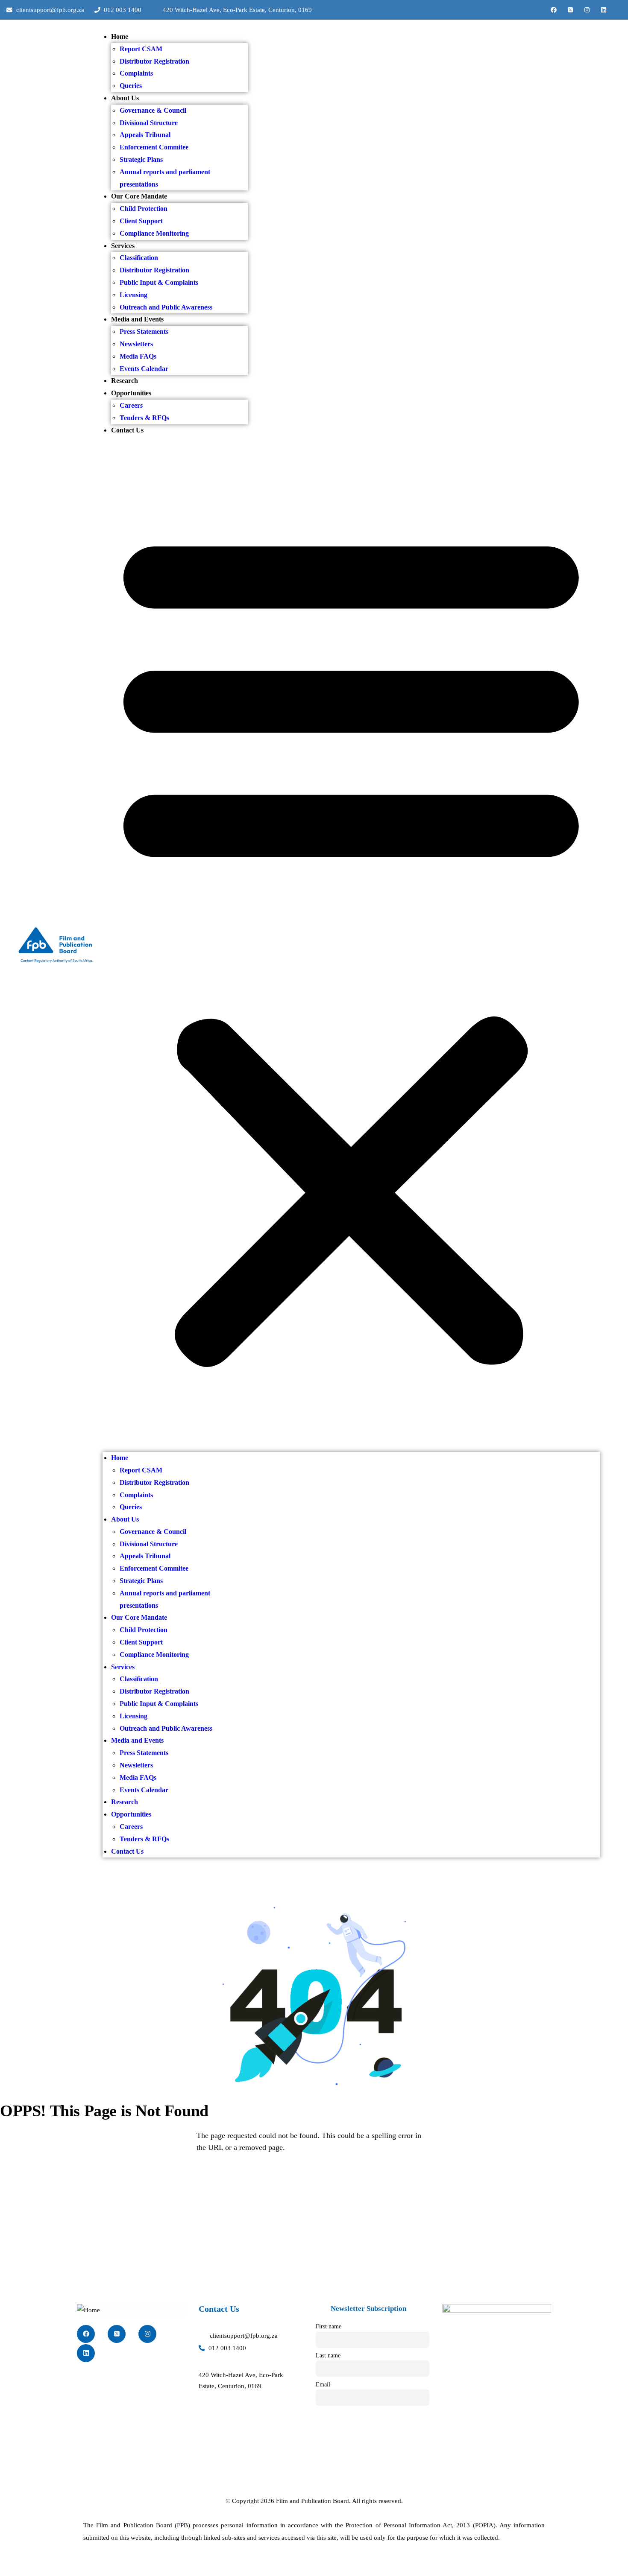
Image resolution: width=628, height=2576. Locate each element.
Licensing (134, 295)
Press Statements (144, 331)
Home (120, 37)
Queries (131, 86)
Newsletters (136, 344)
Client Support (141, 221)
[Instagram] (587, 10)
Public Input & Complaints (159, 282)
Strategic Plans (141, 159)
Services (123, 246)
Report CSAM (141, 49)
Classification (139, 258)
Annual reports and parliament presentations (165, 178)
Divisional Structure (149, 123)
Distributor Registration (154, 61)
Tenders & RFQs (144, 418)
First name (329, 2326)
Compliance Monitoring (154, 233)
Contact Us (127, 430)
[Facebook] (554, 10)
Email (323, 2385)
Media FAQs (138, 356)
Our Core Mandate (139, 196)
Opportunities (131, 393)
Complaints (136, 73)
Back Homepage (51, 2180)
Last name (328, 2355)
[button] (351, 944)
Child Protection (144, 209)
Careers (131, 405)
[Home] (55, 944)
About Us (125, 98)
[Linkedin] (604, 10)
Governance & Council (153, 110)
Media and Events (137, 319)
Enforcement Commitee (154, 147)
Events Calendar (144, 369)
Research (125, 381)
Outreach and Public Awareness (166, 307)
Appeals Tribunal (145, 135)
